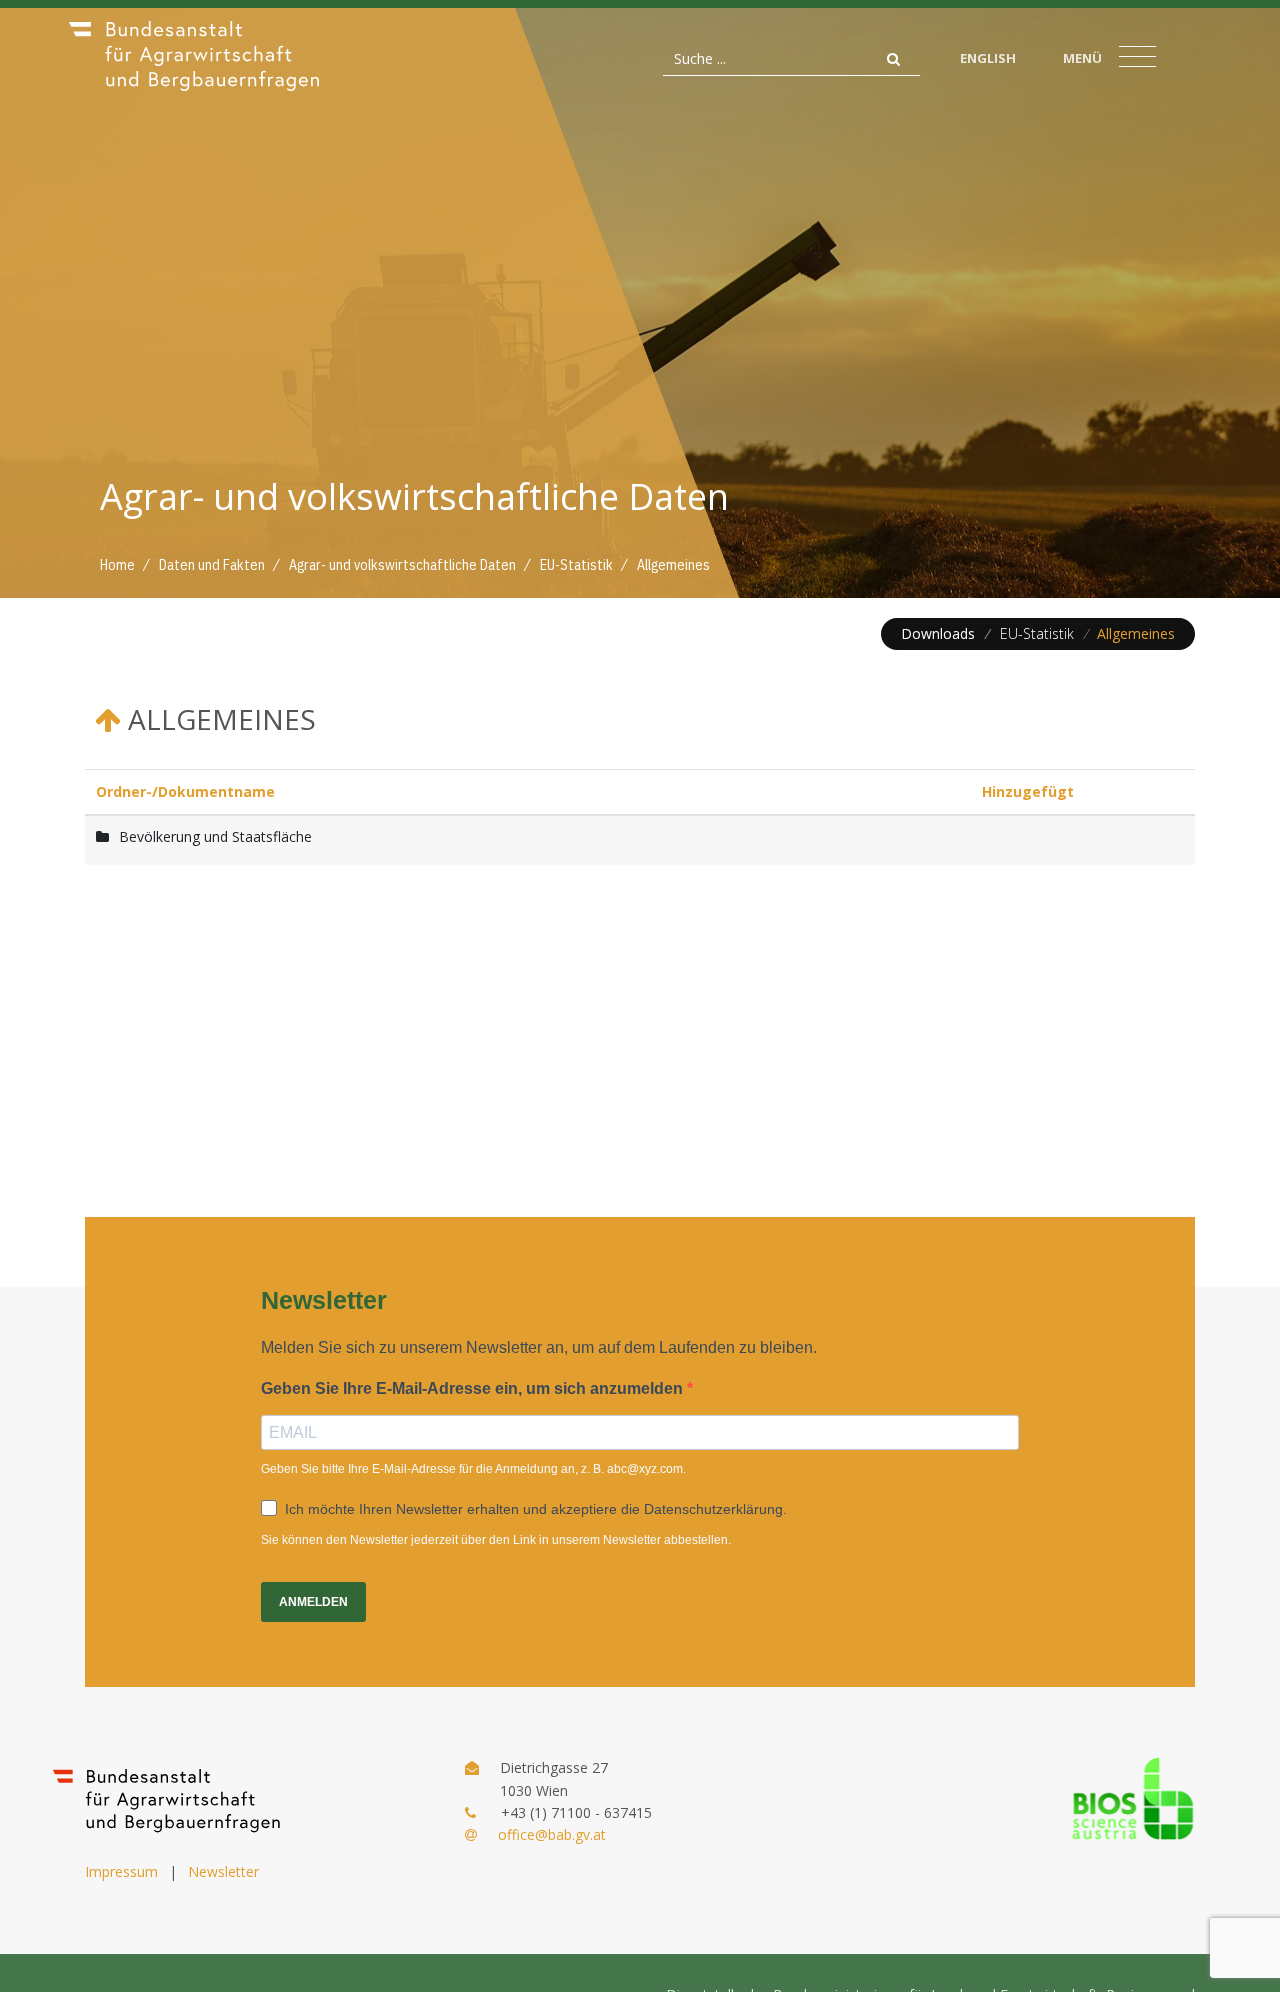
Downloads (938, 633)
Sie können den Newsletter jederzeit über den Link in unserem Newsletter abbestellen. (496, 1540)
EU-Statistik (1037, 633)
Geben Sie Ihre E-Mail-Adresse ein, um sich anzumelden (474, 1388)
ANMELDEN (313, 1602)
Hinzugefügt (1028, 791)
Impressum (121, 1871)
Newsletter (223, 1871)
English (988, 58)
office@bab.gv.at (552, 1834)
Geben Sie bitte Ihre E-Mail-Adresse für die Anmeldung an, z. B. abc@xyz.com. (473, 1469)
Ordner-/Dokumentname (185, 791)
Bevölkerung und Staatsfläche (215, 836)
